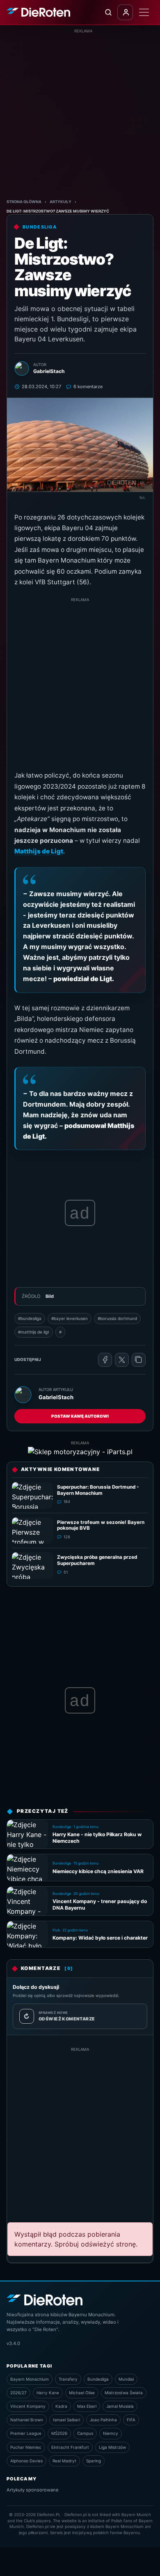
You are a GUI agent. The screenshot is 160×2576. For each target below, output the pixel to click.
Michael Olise (82, 2393)
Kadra (61, 2406)
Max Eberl (87, 2406)
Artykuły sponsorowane (33, 2490)
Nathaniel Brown (27, 2420)
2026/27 (18, 2393)
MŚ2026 (59, 2433)
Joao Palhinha (103, 2420)
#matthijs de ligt (34, 1332)
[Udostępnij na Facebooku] (105, 1360)
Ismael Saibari (66, 2420)
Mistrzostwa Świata (124, 2393)
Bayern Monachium (30, 2379)
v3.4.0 (13, 2343)
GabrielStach (56, 1397)
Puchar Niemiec (26, 2447)
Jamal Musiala (120, 2406)
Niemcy (111, 2433)
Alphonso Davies (26, 2461)
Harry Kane (48, 2393)
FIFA (131, 2420)
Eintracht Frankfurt (70, 2447)
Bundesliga (98, 2379)
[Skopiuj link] (139, 1360)
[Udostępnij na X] (122, 1360)
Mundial (126, 2379)
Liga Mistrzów (112, 2447)
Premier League (26, 2433)
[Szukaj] (108, 12)
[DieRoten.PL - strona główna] (38, 12)
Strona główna (24, 202)
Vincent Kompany (28, 2406)
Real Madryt (64, 2461)
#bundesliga (30, 1318)
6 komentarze (88, 387)
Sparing (94, 2461)
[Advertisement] (80, 114)
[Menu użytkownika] (125, 12)
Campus (85, 2433)
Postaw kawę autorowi (80, 1416)
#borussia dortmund (117, 1318)
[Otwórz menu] (144, 12)
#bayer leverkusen (70, 1318)
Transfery (68, 2379)
